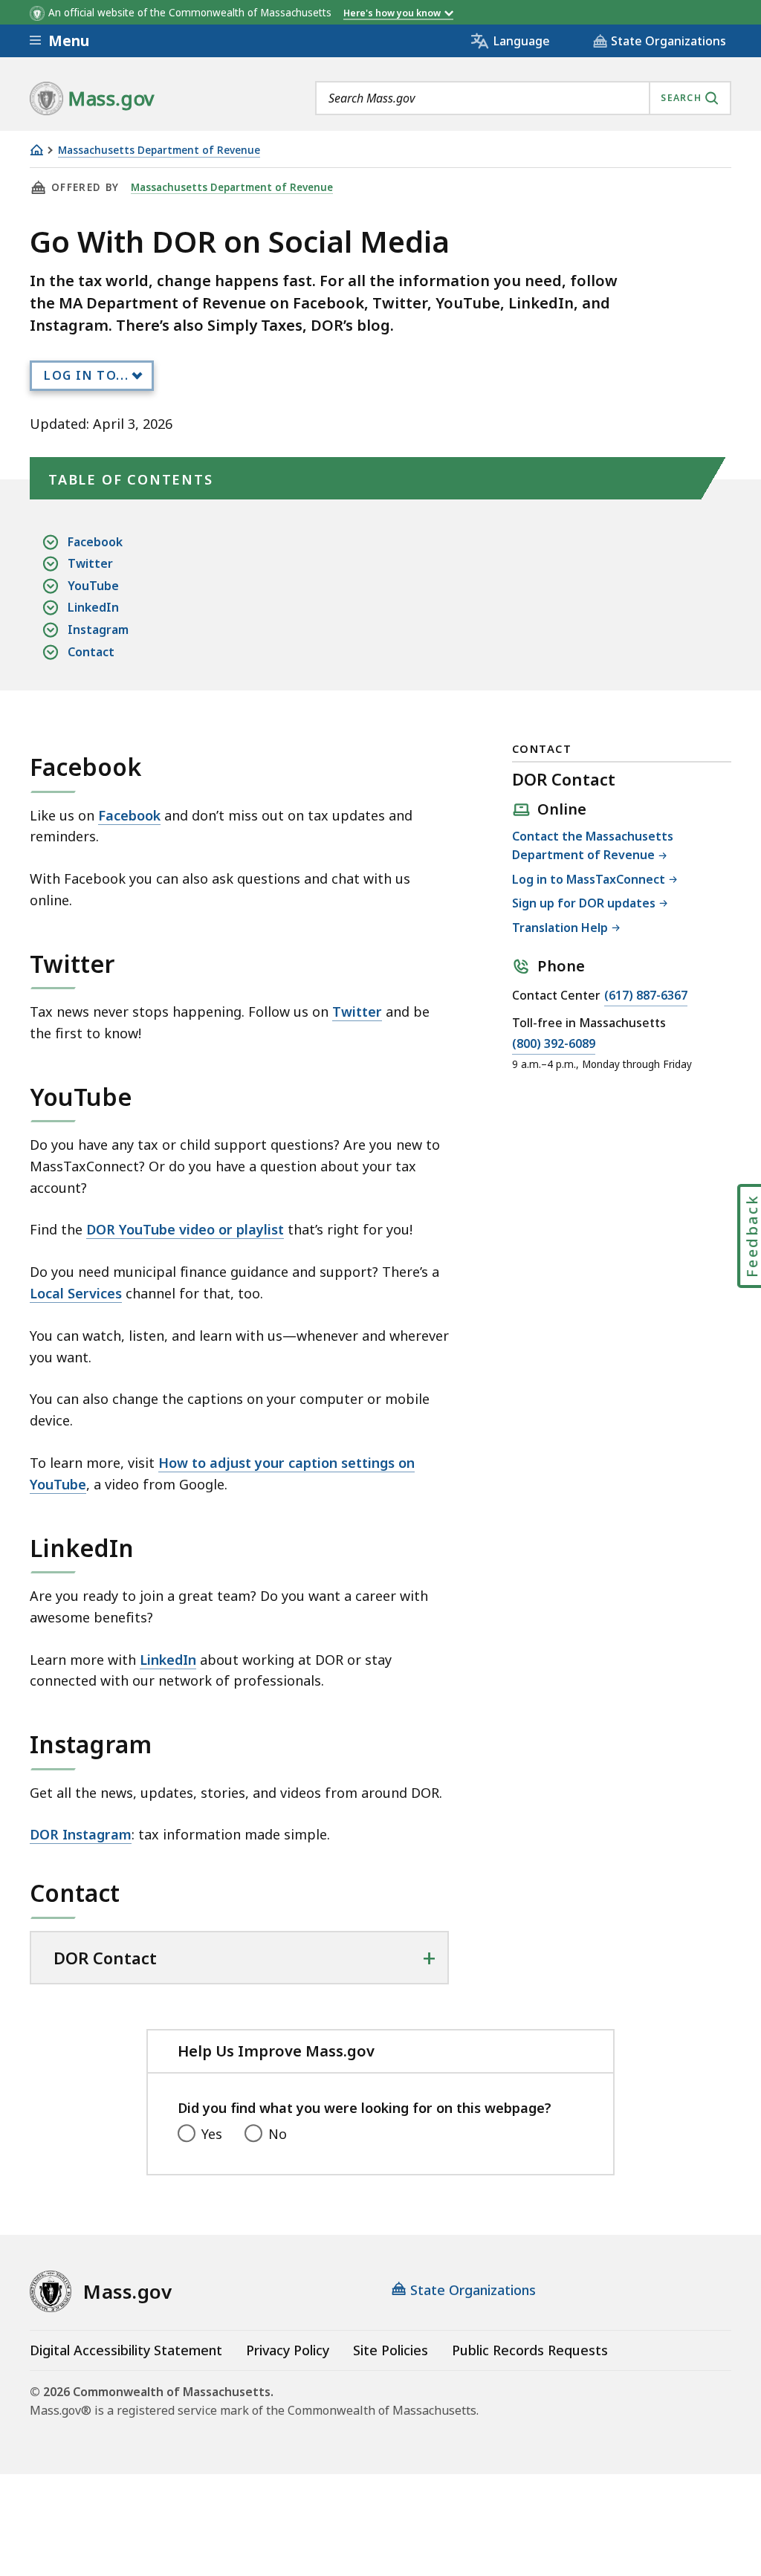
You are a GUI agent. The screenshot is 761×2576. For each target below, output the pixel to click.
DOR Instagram (81, 1834)
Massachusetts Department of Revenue (159, 151)
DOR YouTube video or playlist (185, 1229)
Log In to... (86, 375)
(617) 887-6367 (646, 996)
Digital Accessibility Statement (126, 2350)
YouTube (93, 586)
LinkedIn (93, 607)
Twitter (90, 563)
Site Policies (391, 2350)
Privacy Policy (288, 2350)
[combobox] (523, 98)
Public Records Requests (530, 2350)
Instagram (98, 630)
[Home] (36, 150)
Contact (91, 652)
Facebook (95, 542)
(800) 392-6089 (554, 1045)
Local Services (76, 1293)
